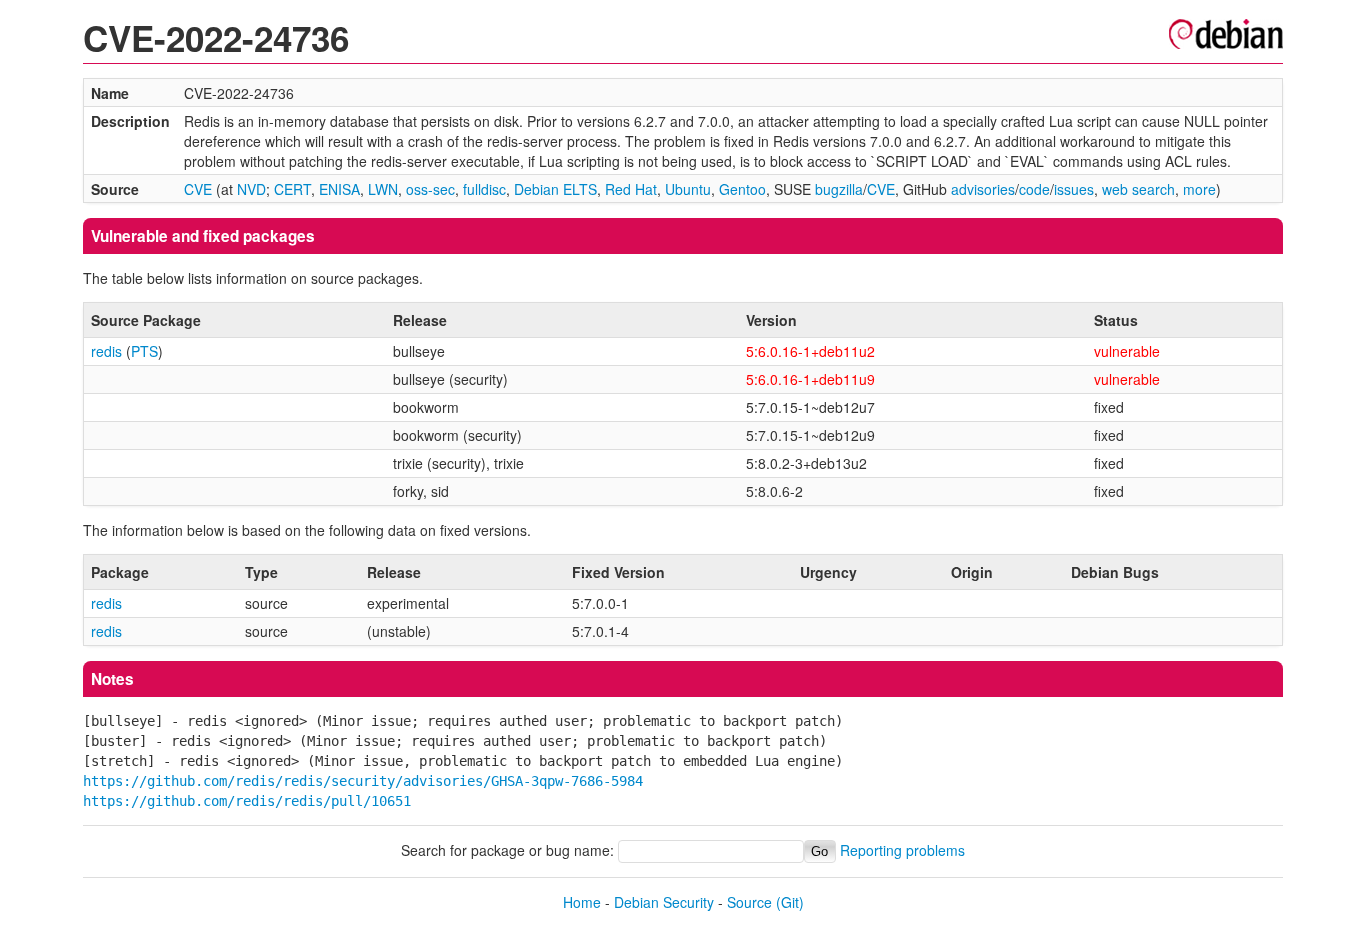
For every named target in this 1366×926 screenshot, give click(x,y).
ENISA (339, 189)
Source (749, 902)
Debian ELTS (555, 189)
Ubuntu (688, 189)
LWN (383, 189)
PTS (144, 351)
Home (582, 902)
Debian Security (664, 902)
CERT (292, 189)
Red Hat (631, 189)
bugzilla (839, 189)
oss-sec (430, 189)
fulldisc (484, 189)
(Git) (790, 902)
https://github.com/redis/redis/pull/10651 (247, 801)
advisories (983, 189)
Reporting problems (902, 850)
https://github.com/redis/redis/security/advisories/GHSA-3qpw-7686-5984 (363, 781)
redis (106, 351)
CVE (198, 189)
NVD (251, 189)
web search (1138, 189)
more (1199, 189)
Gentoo (742, 189)
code (1034, 189)
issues (1074, 189)
